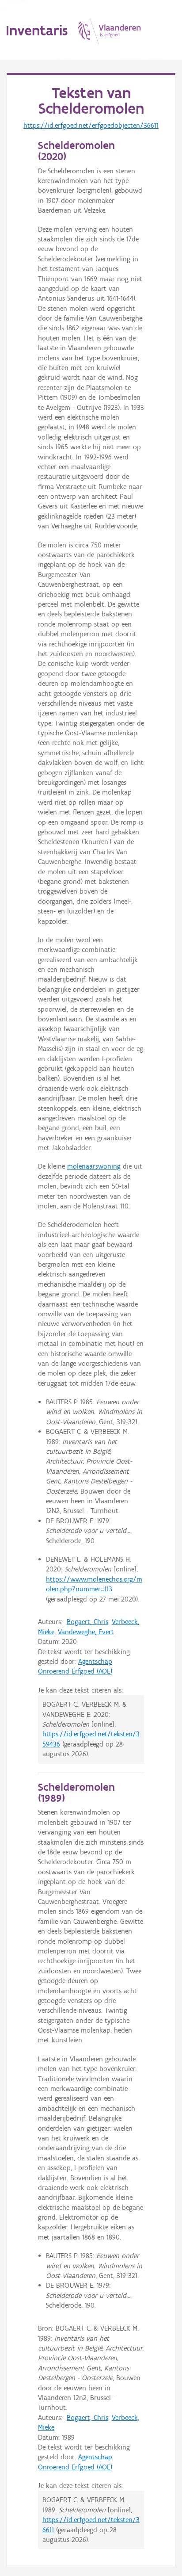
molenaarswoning (94, 1166)
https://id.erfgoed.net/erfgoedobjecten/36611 (91, 125)
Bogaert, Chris (87, 1622)
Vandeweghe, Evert (86, 1632)
